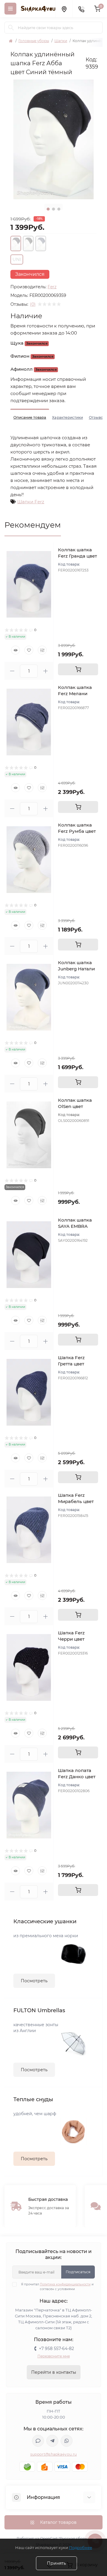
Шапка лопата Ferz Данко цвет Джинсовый (77, 1777)
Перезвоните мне (54, 2356)
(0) (33, 304)
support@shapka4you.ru (53, 2454)
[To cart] (78, 669)
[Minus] (12, 671)
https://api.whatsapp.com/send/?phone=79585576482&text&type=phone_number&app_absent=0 (67, 2441)
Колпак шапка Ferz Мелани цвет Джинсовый (78, 694)
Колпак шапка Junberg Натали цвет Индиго (76, 969)
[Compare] (42, 650)
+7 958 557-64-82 (56, 2349)
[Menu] (10, 9)
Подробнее (81, 2548)
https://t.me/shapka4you (52, 2441)
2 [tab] (53, 209)
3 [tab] (59, 209)
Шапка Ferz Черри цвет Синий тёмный (75, 1639)
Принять (56, 2563)
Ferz (52, 287)
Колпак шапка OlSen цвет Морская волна (76, 1106)
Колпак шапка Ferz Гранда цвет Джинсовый (77, 556)
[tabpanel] (53, 139)
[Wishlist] (29, 650)
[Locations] (64, 9)
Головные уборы (34, 41)
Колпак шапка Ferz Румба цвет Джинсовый (77, 831)
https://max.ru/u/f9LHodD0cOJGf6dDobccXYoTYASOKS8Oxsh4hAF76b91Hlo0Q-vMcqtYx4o (38, 2441)
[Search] (11, 28)
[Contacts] (81, 9)
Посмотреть (34, 1981)
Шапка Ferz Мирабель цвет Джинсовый (76, 1501)
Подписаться (78, 2272)
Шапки (61, 41)
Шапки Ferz (31, 502)
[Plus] (45, 671)
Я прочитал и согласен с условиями (57, 2287)
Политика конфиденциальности (65, 2284)
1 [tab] (48, 209)
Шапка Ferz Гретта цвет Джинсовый (72, 1364)
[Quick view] (15, 650)
